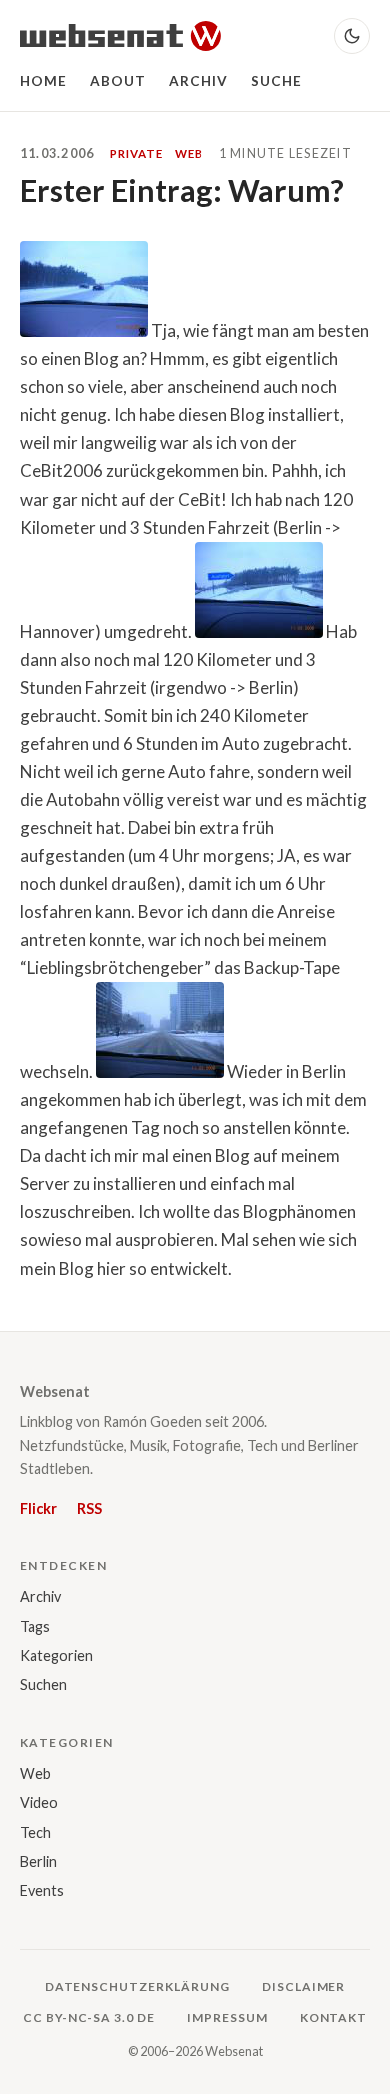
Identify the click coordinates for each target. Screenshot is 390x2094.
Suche (276, 81)
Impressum (227, 2017)
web (189, 153)
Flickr (38, 1508)
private (136, 153)
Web (35, 1773)
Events (42, 1890)
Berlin (38, 1861)
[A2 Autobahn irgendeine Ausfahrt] (259, 631)
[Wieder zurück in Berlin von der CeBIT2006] (160, 1071)
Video (39, 1802)
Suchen (43, 1684)
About (118, 81)
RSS (89, 1508)
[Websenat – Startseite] (120, 36)
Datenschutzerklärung (137, 1986)
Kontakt (334, 2017)
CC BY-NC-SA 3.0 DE (89, 2017)
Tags (35, 1626)
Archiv (199, 81)
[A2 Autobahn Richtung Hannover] (84, 330)
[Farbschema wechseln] (352, 36)
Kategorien (56, 1655)
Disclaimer (304, 1986)
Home (43, 81)
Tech (35, 1832)
